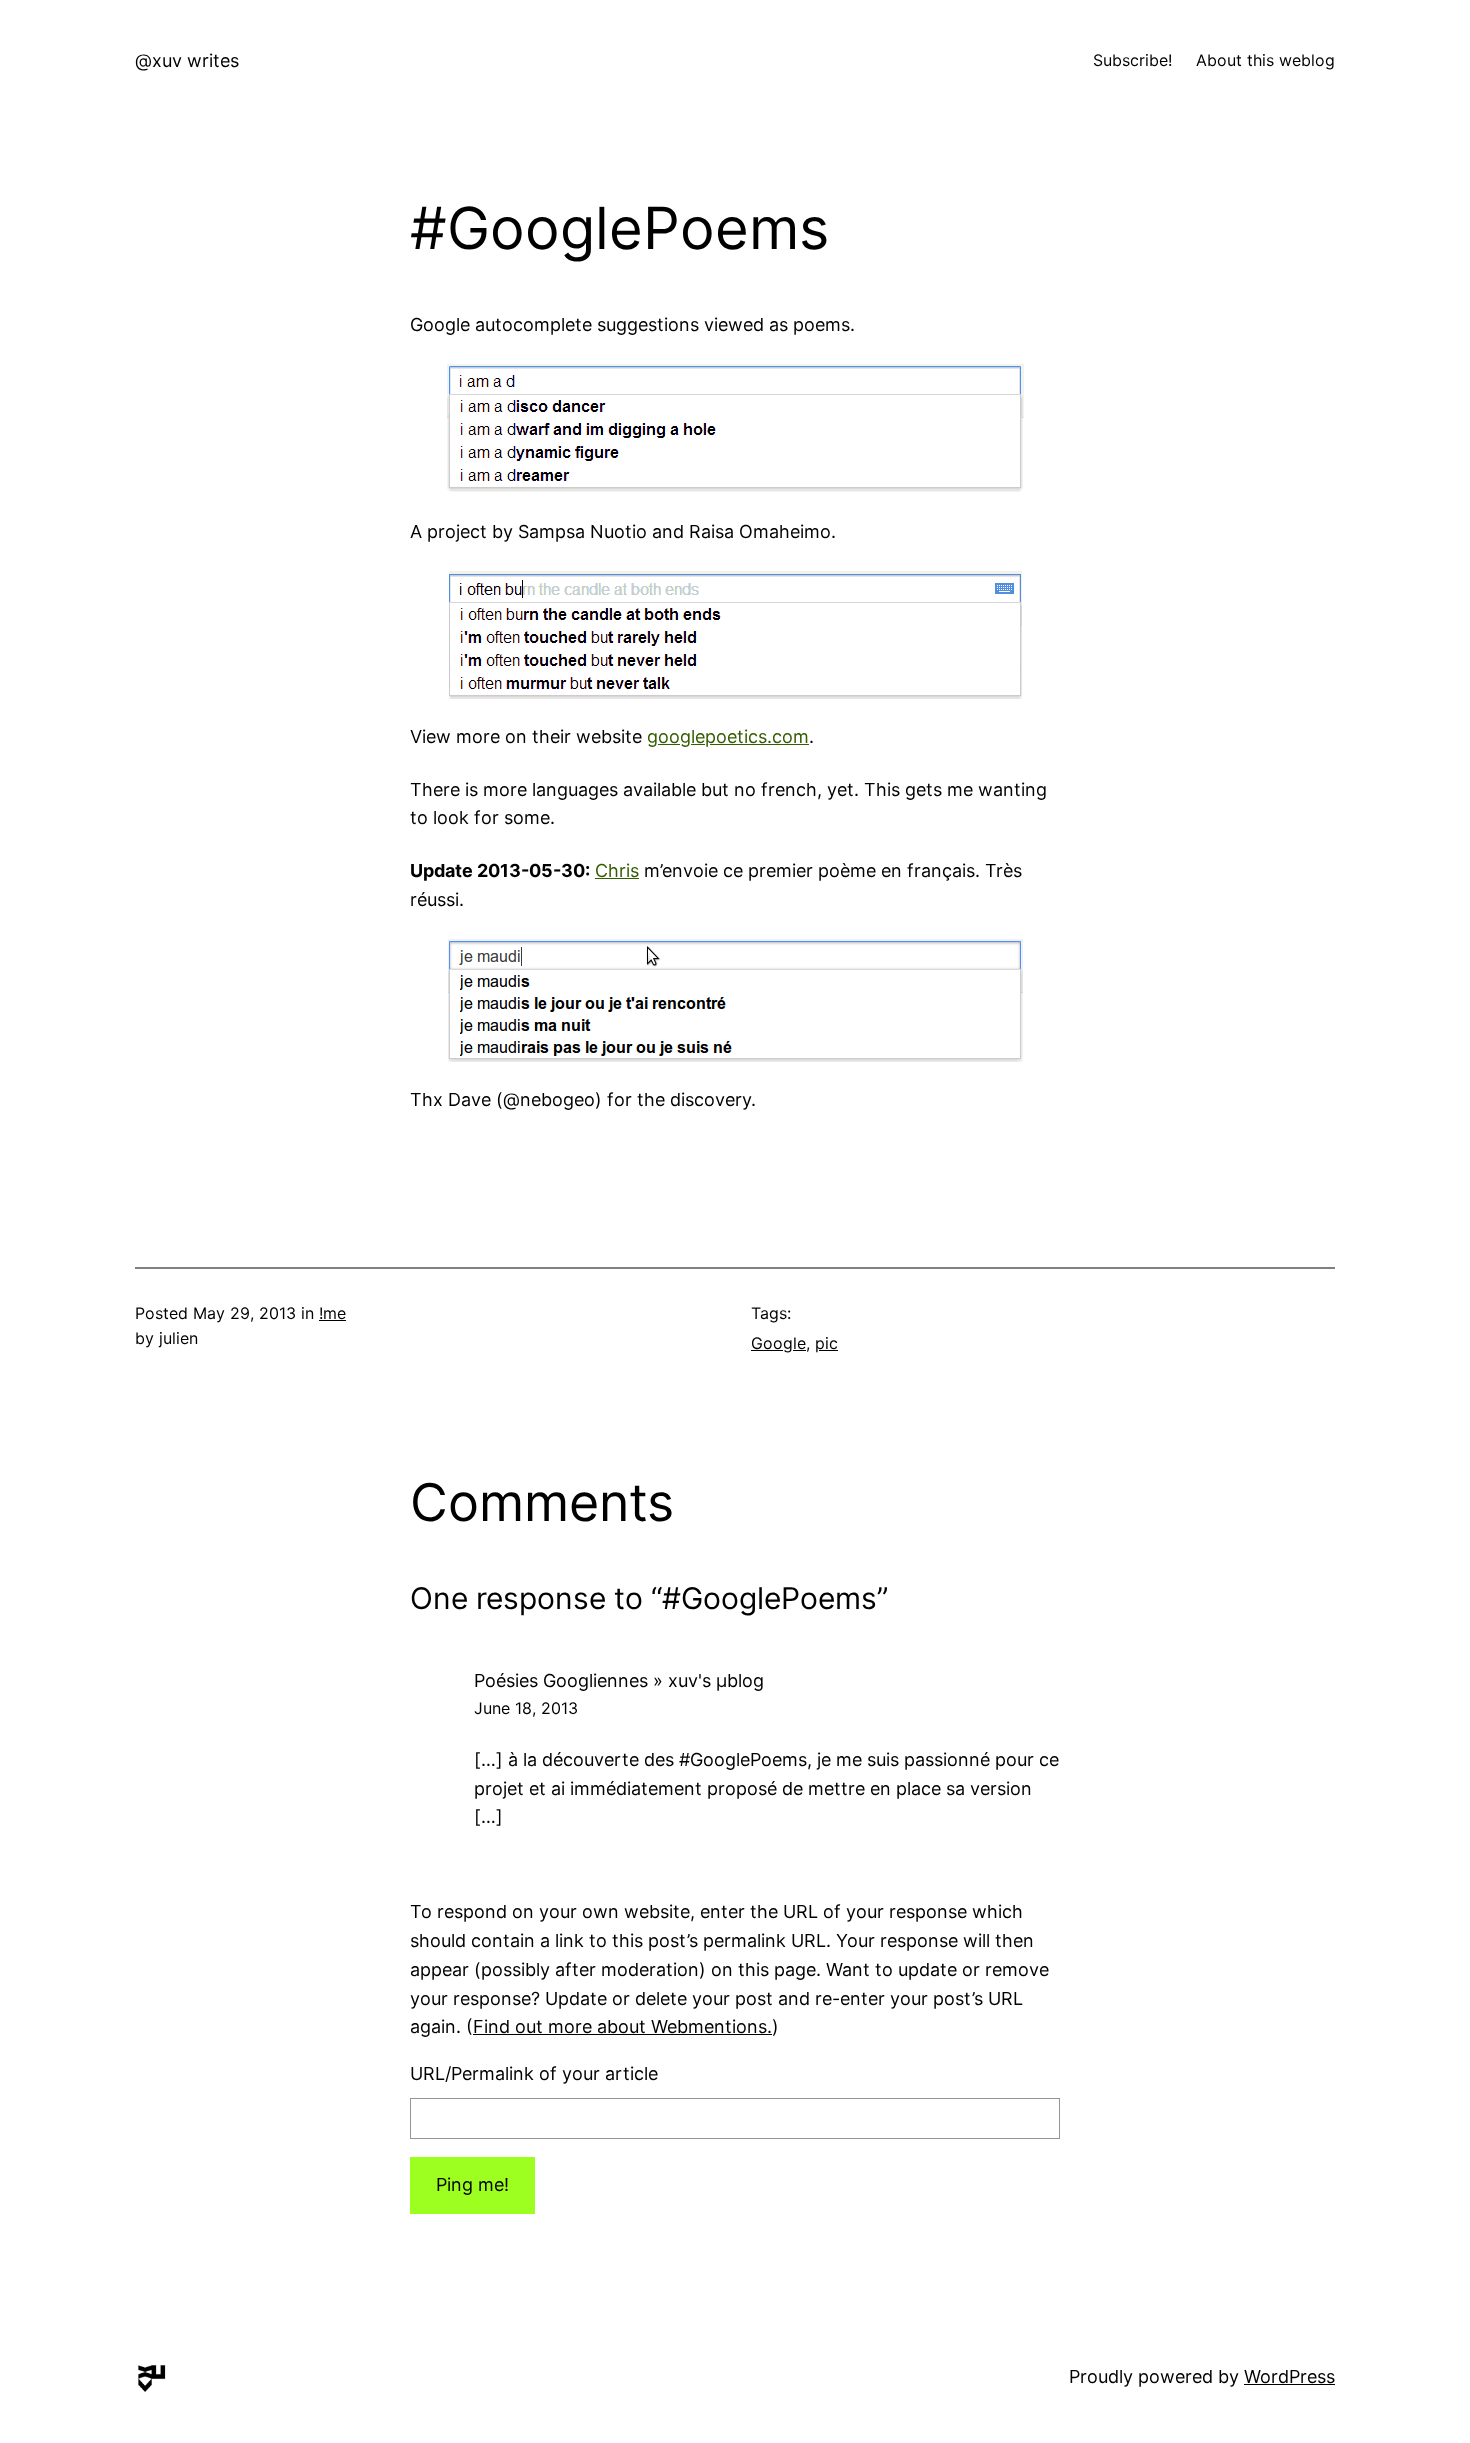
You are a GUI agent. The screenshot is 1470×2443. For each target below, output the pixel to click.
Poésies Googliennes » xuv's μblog (619, 1680)
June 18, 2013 (526, 1708)
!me (332, 1313)
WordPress (1289, 2376)
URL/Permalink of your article (534, 2073)
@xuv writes (187, 60)
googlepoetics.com (728, 736)
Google (778, 1343)
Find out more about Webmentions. (622, 2026)
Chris (617, 870)
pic (826, 1343)
